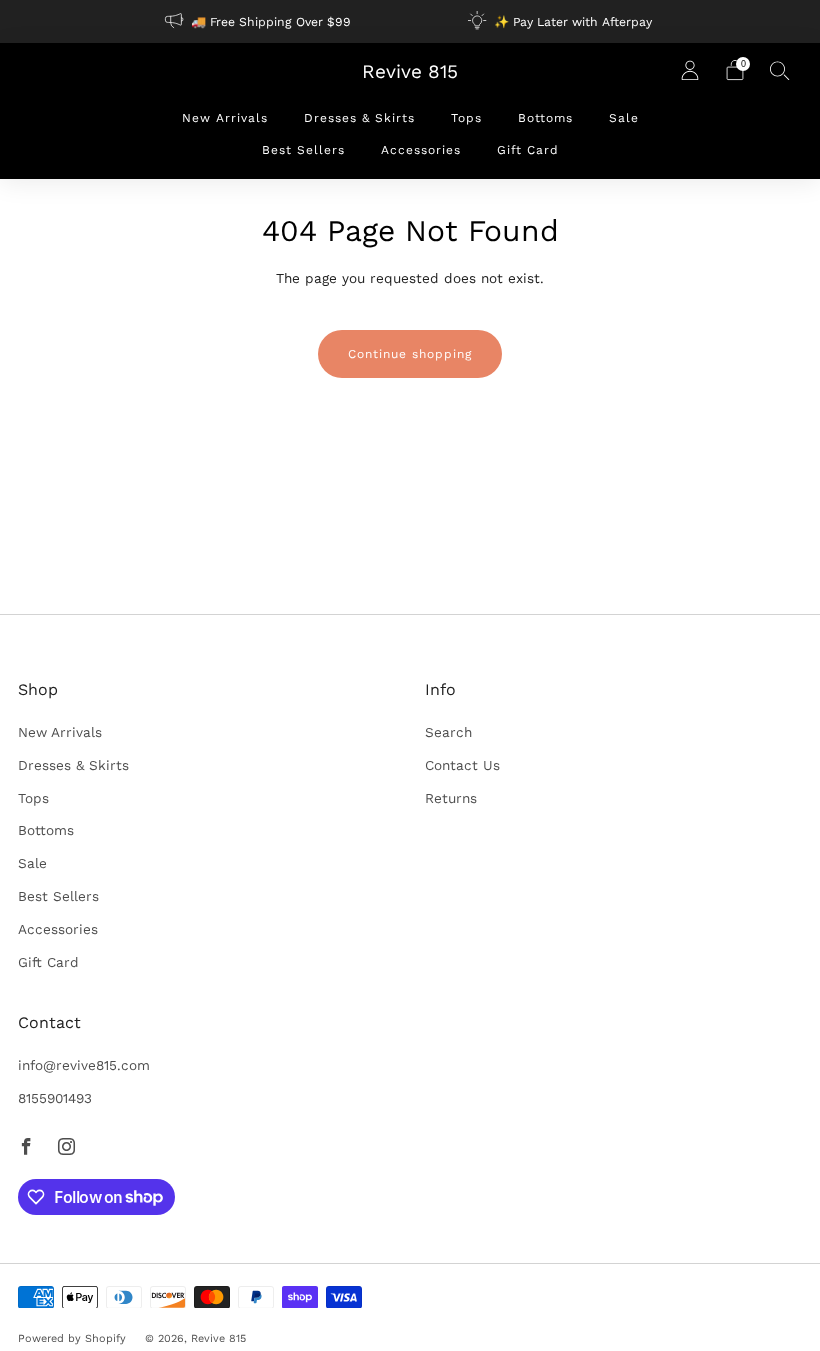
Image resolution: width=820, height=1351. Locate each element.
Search (448, 732)
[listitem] (259, 21)
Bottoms (545, 118)
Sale (624, 118)
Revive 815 (410, 72)
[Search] (780, 70)
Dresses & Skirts (359, 118)
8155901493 (55, 1098)
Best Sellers (303, 150)
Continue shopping (410, 354)
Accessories (421, 150)
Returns (451, 798)
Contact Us (462, 765)
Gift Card (528, 150)
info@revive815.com (84, 1065)
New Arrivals (225, 118)
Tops (466, 118)
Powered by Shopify (72, 1338)
